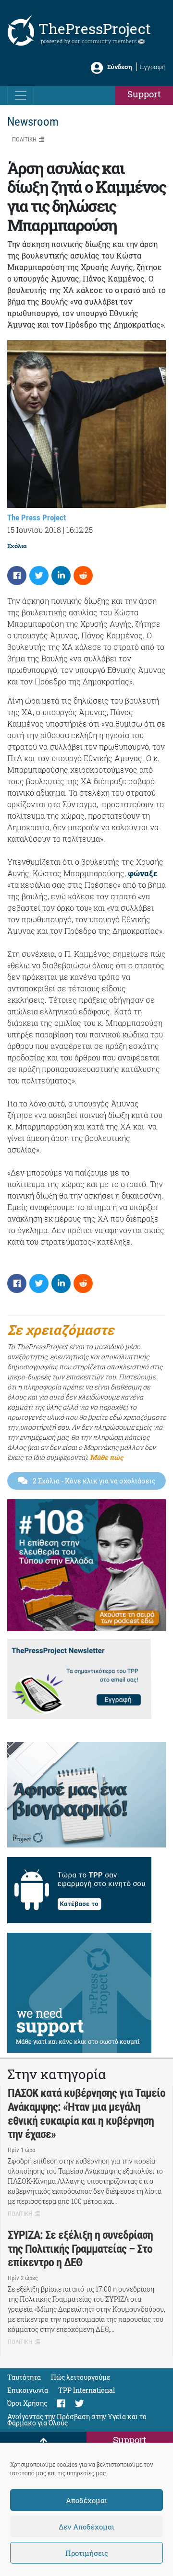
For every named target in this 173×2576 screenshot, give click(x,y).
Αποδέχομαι (86, 2500)
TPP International (86, 2390)
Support (144, 94)
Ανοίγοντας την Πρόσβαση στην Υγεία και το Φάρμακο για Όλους (77, 2420)
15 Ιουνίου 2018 (34, 530)
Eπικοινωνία (28, 2390)
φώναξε (143, 873)
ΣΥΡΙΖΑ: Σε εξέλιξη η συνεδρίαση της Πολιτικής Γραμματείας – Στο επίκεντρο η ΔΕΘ (80, 2249)
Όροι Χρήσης (27, 2403)
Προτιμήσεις (87, 2553)
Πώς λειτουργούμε (81, 2377)
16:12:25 (80, 530)
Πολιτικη (24, 139)
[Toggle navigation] (21, 95)
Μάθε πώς (106, 1457)
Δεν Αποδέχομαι (86, 2527)
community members (110, 41)
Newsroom (33, 122)
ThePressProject (95, 29)
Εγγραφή (153, 67)
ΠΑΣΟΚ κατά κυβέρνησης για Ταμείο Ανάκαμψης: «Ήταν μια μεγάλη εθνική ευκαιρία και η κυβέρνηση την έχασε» (86, 2114)
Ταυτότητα (24, 2377)
